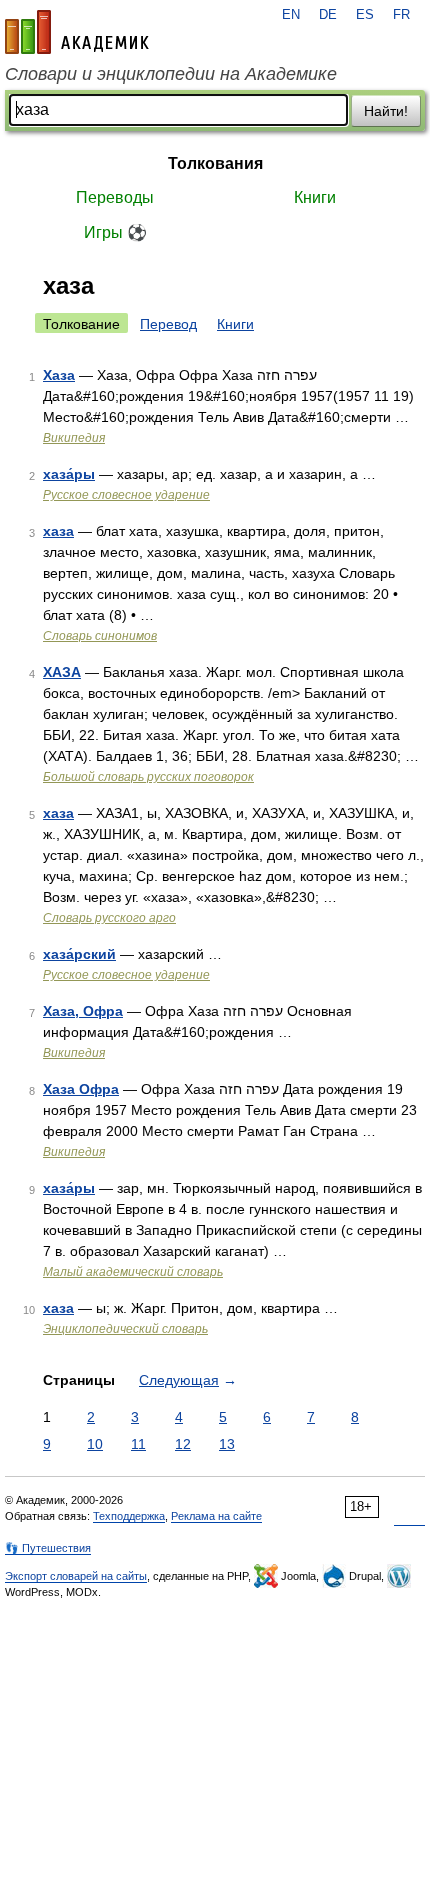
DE (328, 15)
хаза (58, 531)
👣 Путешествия (48, 1548)
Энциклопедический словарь (125, 1329)
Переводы (115, 197)
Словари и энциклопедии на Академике (171, 74)
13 (227, 1444)
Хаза (59, 375)
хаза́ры (69, 474)
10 (95, 1444)
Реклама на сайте (216, 1516)
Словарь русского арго (109, 918)
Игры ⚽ (115, 232)
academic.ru (77, 32)
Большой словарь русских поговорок (148, 777)
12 (183, 1444)
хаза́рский (79, 954)
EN (291, 15)
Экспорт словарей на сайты (76, 1576)
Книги (315, 197)
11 (138, 1444)
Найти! (386, 111)
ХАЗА (62, 672)
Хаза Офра (81, 1089)
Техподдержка (129, 1516)
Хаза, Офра (83, 1011)
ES (365, 15)
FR (401, 15)
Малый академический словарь (133, 1272)
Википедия (74, 438)
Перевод (168, 324)
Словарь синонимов (100, 636)
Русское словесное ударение (126, 495)
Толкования (215, 163)
